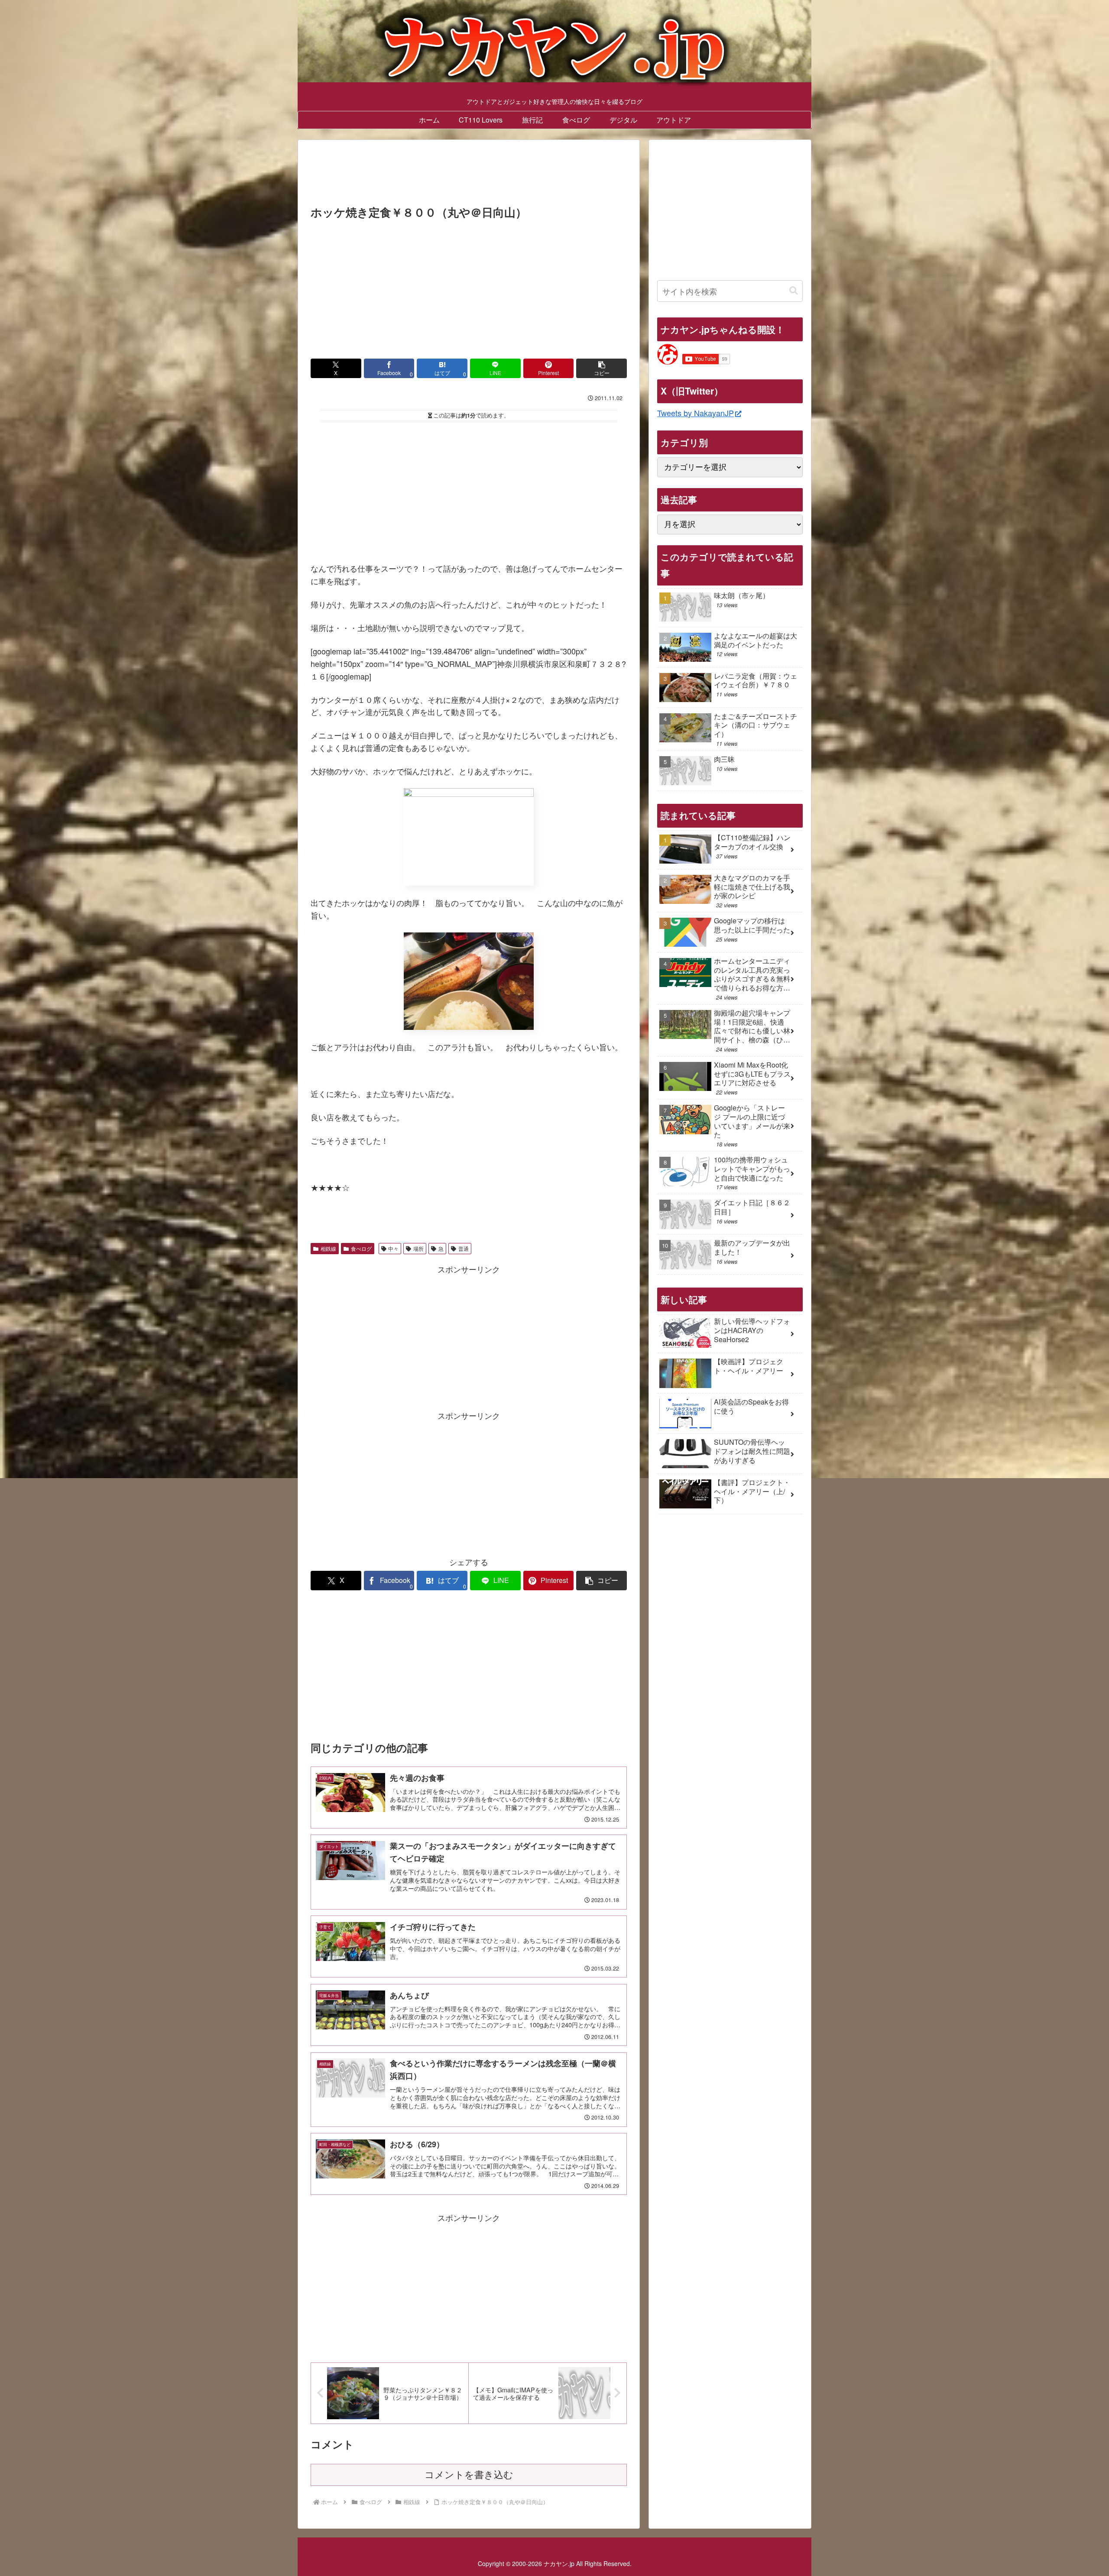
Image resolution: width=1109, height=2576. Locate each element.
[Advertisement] (469, 175)
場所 (418, 1248)
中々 (393, 1248)
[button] (602, 368)
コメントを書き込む (469, 2475)
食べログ (361, 1248)
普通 (464, 1248)
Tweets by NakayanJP (696, 413)
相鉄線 (328, 1248)
